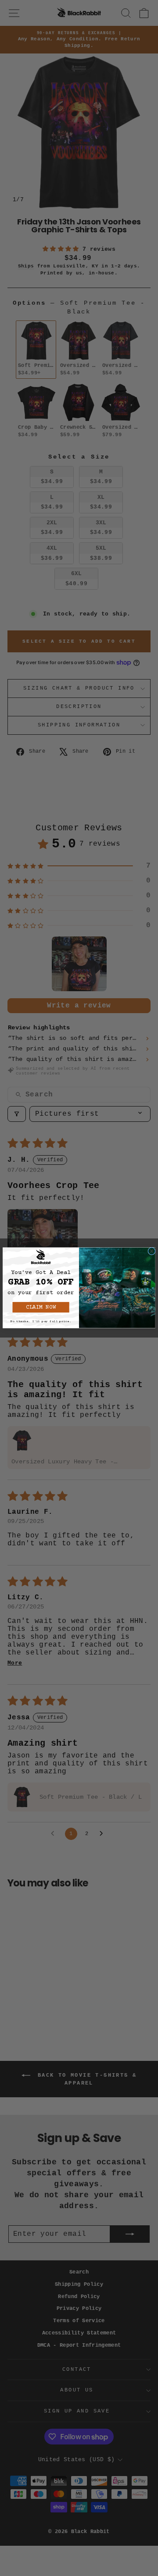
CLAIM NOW (41, 1307)
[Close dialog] (152, 1251)
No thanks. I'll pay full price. (41, 1321)
